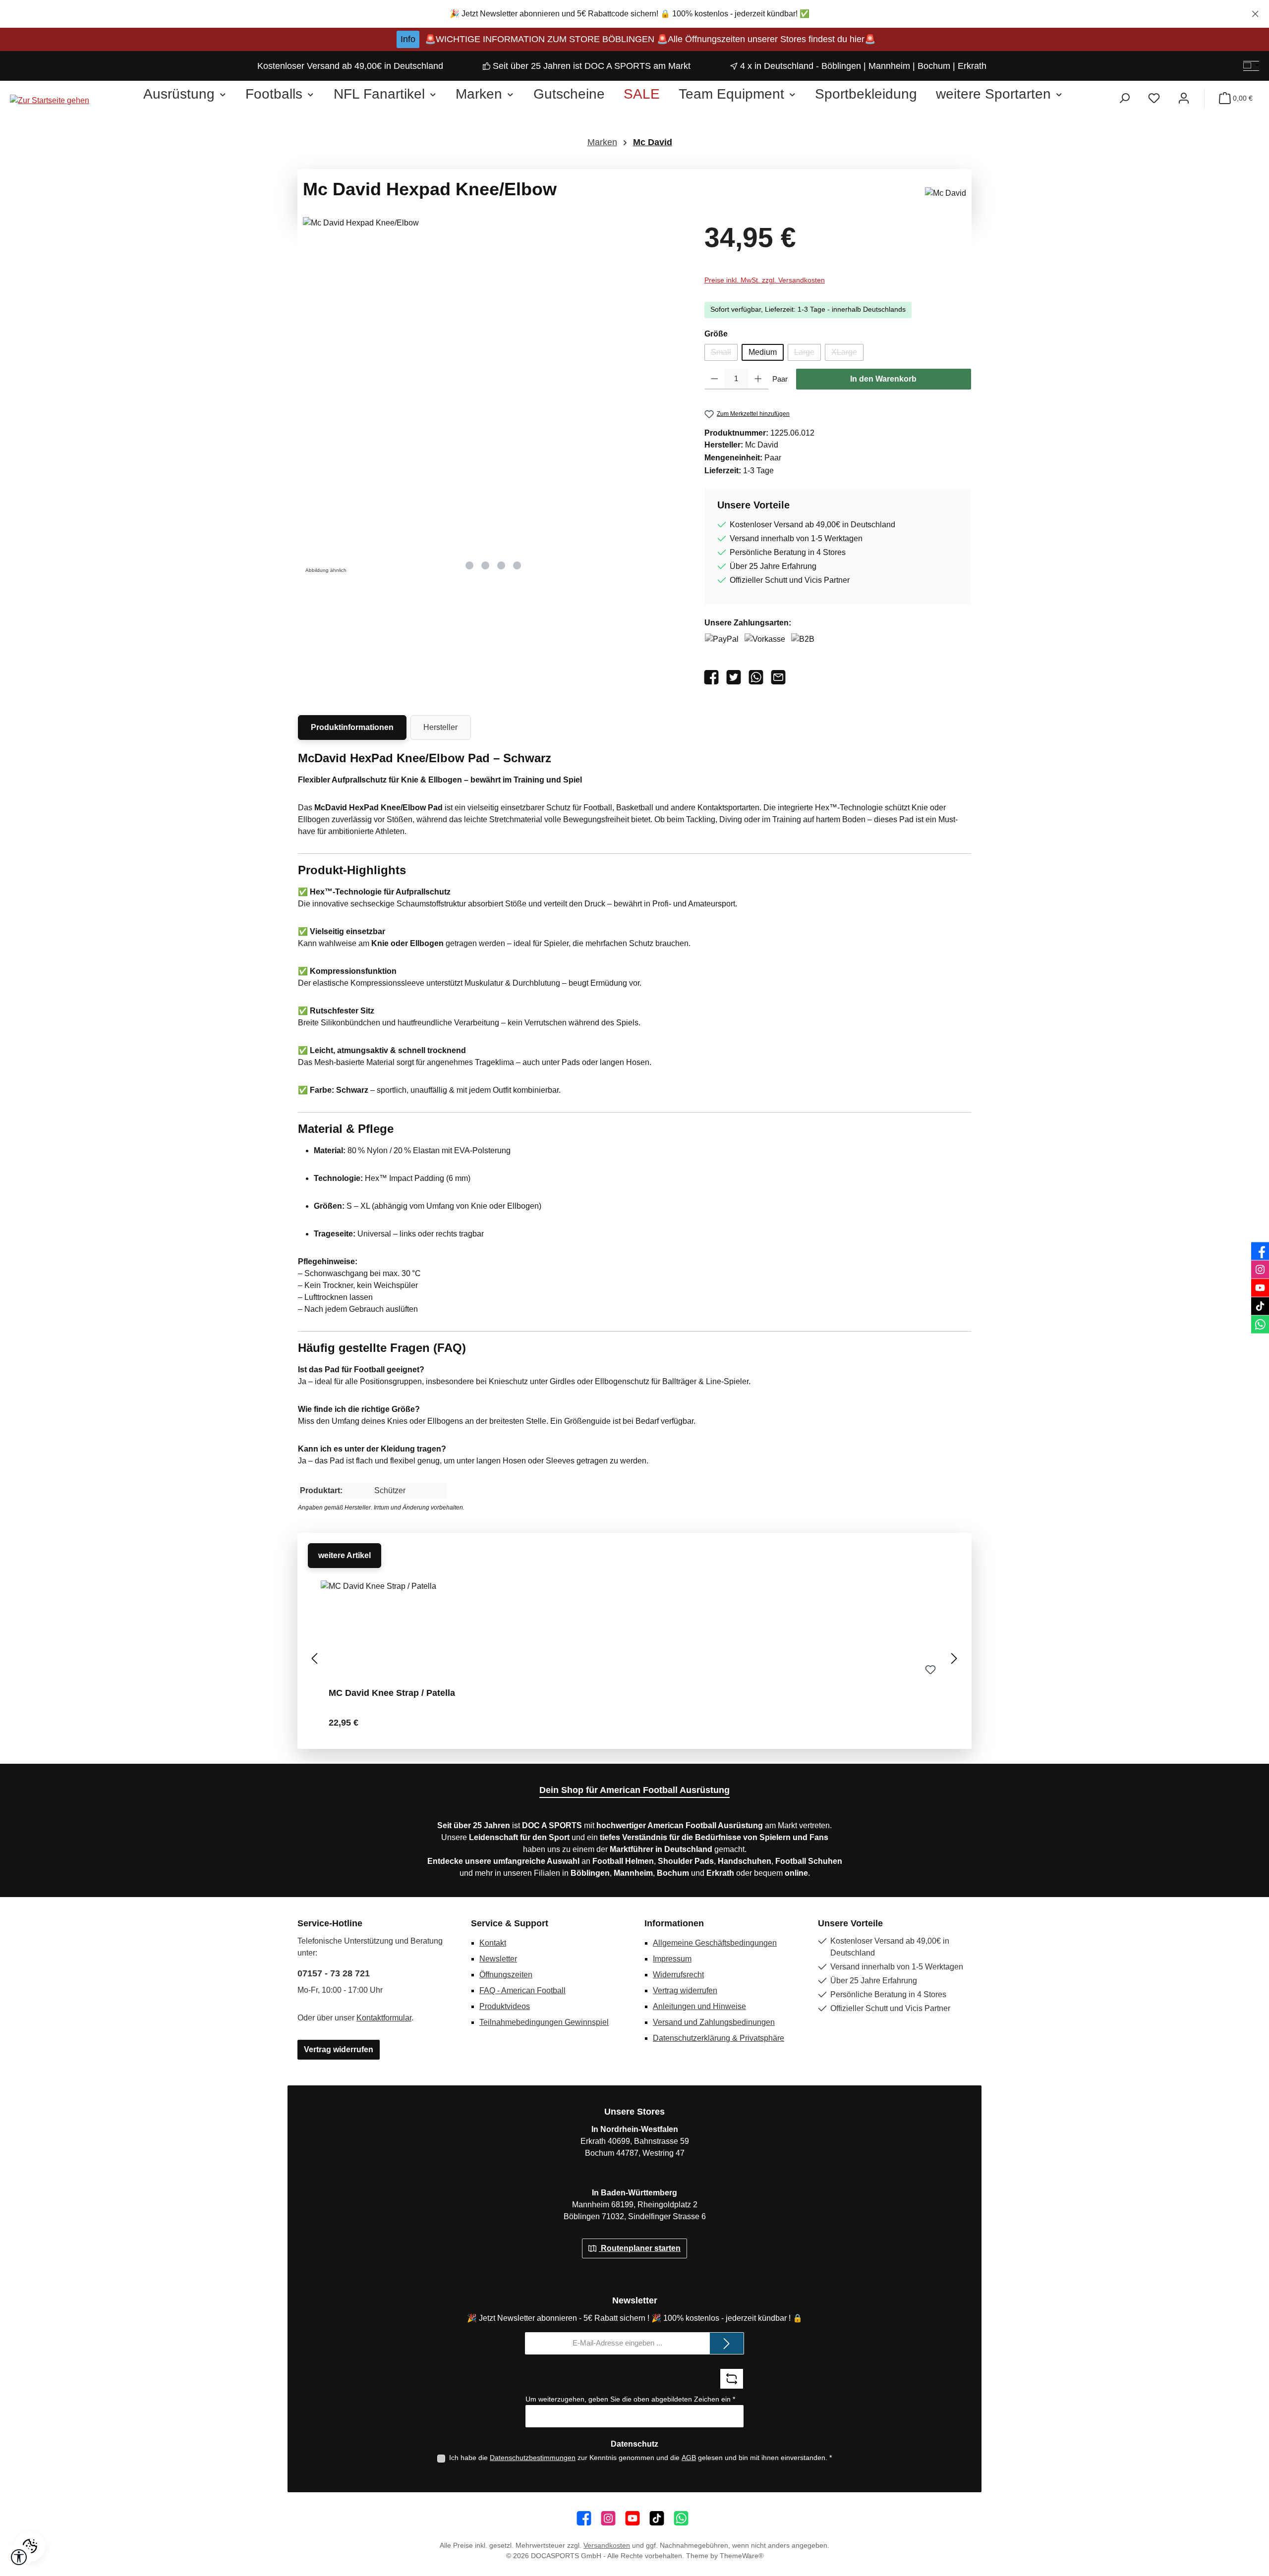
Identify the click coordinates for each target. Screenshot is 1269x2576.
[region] (634, 14)
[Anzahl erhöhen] (758, 379)
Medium (763, 352)
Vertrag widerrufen (339, 2049)
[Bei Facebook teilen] (714, 677)
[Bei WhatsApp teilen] (758, 677)
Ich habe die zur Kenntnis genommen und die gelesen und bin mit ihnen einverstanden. (640, 2458)
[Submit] (727, 2343)
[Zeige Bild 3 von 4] (501, 565)
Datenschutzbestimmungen (533, 2458)
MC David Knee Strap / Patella (392, 1693)
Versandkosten (607, 2545)
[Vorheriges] (315, 1658)
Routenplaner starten (640, 2248)
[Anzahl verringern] (715, 379)
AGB (689, 2458)
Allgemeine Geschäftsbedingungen (715, 1943)
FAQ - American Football (522, 1990)
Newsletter (498, 1959)
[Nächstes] (954, 1658)
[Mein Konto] (1184, 98)
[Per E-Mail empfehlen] (780, 677)
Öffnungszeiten (506, 1975)
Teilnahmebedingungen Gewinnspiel (544, 2022)
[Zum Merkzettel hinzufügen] (930, 1670)
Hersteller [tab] (440, 727)
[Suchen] (1124, 98)
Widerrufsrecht (678, 1975)
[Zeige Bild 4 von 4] (517, 565)
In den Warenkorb (883, 379)
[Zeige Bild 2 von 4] (485, 565)
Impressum (672, 1959)
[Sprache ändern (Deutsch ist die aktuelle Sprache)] (1251, 66)
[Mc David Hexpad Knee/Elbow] (493, 386)
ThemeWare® (742, 2556)
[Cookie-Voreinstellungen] (30, 2546)
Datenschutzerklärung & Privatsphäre (719, 2038)
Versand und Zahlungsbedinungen (714, 2022)
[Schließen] (1255, 12)
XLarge (847, 354)
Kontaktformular (384, 2018)
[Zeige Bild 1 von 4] (469, 565)
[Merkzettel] (1154, 98)
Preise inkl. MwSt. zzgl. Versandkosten (765, 280)
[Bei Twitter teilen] (736, 677)
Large (808, 354)
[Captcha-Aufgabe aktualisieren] (732, 2379)
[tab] (352, 728)
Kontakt (493, 1943)
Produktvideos (505, 2006)
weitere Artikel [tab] (345, 1555)
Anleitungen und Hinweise (699, 2006)
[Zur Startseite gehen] (50, 101)
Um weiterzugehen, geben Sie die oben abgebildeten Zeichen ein (630, 2399)
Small (724, 354)
